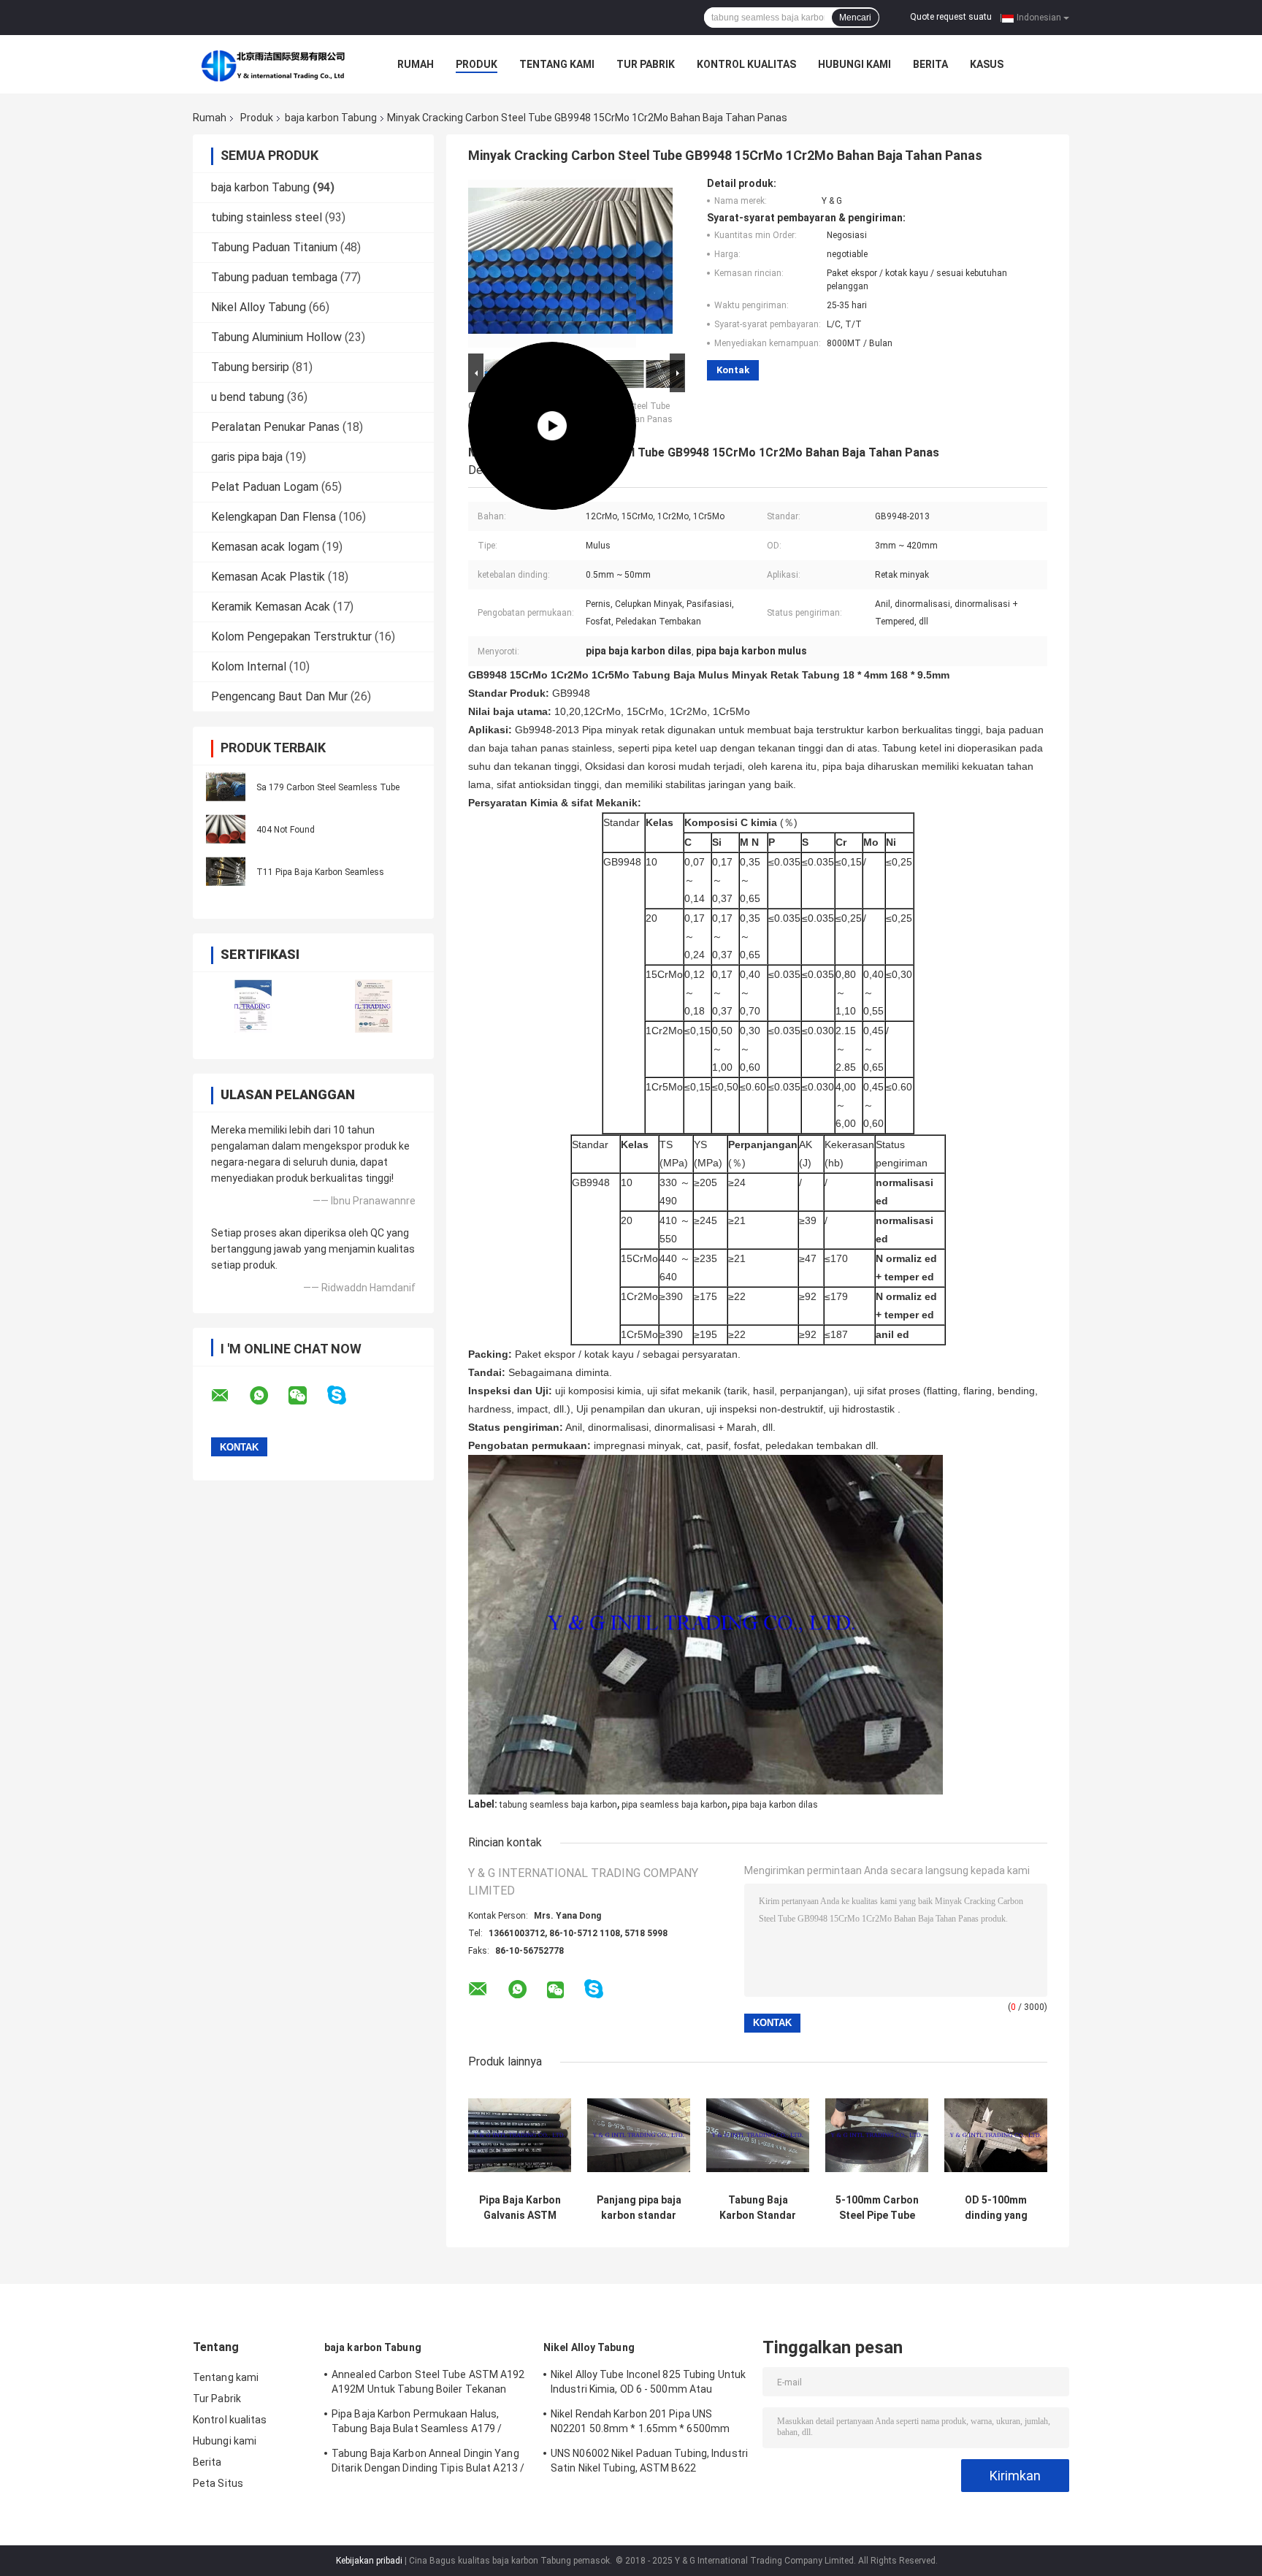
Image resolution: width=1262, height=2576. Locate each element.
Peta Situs (218, 2483)
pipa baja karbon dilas (775, 1805)
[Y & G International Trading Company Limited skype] (346, 1395)
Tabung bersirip (250, 367)
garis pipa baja (247, 457)
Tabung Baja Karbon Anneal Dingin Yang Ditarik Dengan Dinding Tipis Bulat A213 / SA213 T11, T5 (428, 2463)
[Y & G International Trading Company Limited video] (552, 264)
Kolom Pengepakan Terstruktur (291, 637)
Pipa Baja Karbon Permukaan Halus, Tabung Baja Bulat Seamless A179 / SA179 (417, 2423)
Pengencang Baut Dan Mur (279, 696)
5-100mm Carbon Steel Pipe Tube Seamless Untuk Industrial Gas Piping (877, 2208)
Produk (477, 64)
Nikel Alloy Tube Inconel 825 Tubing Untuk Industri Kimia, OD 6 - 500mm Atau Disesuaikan (648, 2384)
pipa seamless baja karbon (674, 1805)
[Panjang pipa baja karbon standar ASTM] (639, 2135)
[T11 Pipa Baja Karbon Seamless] (226, 871)
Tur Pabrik (646, 64)
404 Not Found (286, 830)
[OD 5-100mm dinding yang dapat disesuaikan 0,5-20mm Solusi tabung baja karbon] (996, 2135)
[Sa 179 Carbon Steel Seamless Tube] (226, 787)
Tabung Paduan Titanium (274, 247)
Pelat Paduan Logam (265, 487)
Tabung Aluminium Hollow (276, 337)
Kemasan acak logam (265, 547)
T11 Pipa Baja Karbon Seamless (320, 872)
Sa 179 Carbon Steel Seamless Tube (328, 787)
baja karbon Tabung (331, 118)
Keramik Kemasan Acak (271, 607)
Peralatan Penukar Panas (275, 427)
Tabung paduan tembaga (274, 277)
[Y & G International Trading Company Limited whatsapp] (268, 1396)
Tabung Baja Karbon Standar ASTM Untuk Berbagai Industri (758, 2208)
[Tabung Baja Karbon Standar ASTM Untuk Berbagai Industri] (758, 2135)
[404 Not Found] (226, 829)
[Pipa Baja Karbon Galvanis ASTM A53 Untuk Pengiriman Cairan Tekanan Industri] (520, 2135)
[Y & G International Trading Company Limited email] (229, 1396)
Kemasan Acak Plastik (268, 577)
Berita (930, 64)
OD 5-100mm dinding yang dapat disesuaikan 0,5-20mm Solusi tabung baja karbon (996, 2208)
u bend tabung (248, 397)
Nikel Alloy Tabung (259, 307)
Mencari (855, 18)
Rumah (416, 64)
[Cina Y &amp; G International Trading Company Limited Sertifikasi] (253, 1006)
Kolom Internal (249, 666)
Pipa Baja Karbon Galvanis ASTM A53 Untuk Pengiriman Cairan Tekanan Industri (520, 2208)
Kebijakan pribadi (369, 2561)
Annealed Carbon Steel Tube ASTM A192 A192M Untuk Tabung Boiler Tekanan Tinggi (428, 2384)
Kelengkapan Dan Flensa (274, 517)
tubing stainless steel (267, 217)
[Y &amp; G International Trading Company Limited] (273, 64)
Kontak (733, 370)
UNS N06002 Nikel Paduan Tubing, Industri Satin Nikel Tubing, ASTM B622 (649, 2461)
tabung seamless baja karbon (558, 1805)
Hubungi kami (854, 64)
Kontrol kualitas (746, 64)
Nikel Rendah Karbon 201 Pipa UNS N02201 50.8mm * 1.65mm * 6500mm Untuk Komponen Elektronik (640, 2423)
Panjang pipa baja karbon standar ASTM (639, 2208)
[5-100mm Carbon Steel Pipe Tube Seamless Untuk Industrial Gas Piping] (877, 2135)
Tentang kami (557, 64)
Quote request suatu (951, 17)
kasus (987, 64)
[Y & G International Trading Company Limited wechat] (307, 1396)
